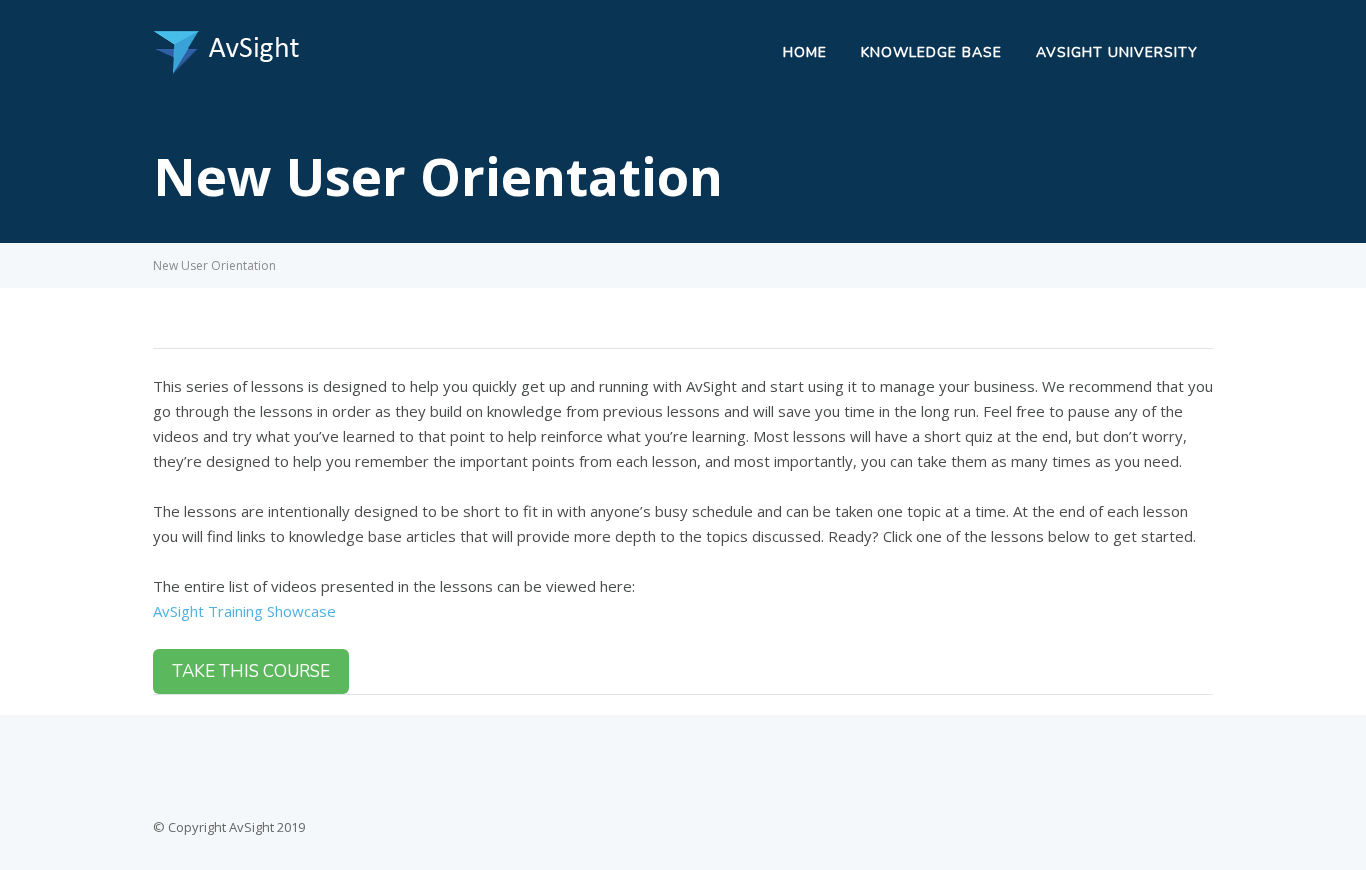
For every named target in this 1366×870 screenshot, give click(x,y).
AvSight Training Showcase (244, 611)
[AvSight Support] (228, 69)
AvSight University (1117, 52)
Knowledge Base (931, 52)
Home (805, 52)
